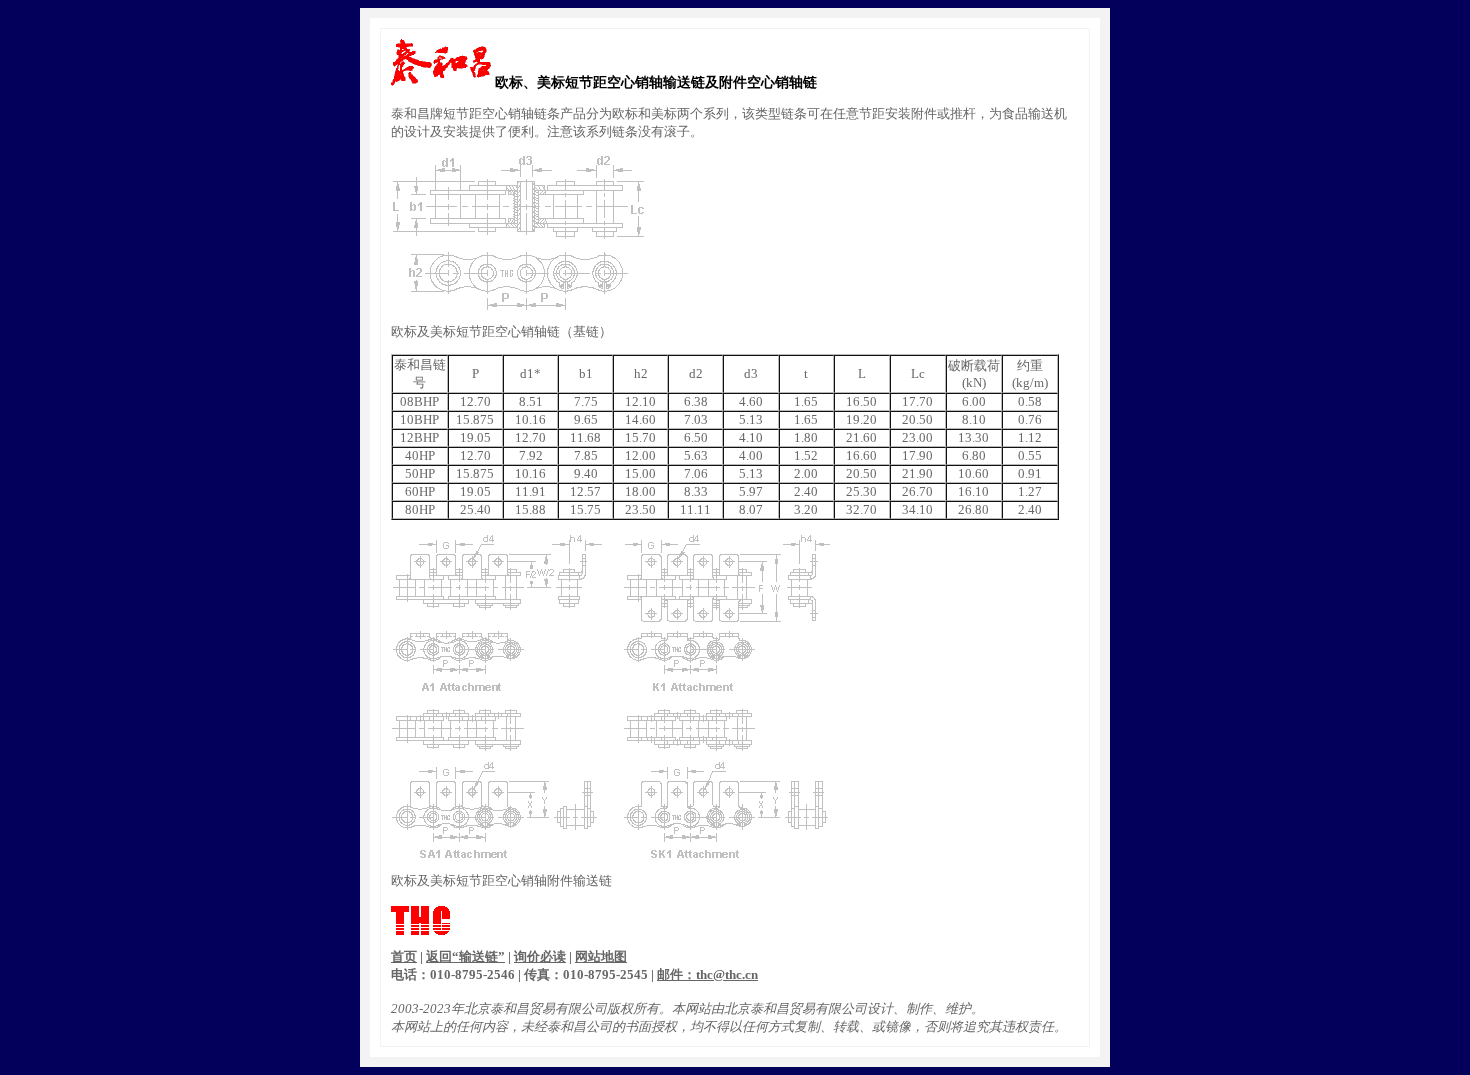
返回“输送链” (465, 956)
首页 (404, 956)
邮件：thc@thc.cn (707, 974)
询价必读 (540, 956)
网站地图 (601, 956)
